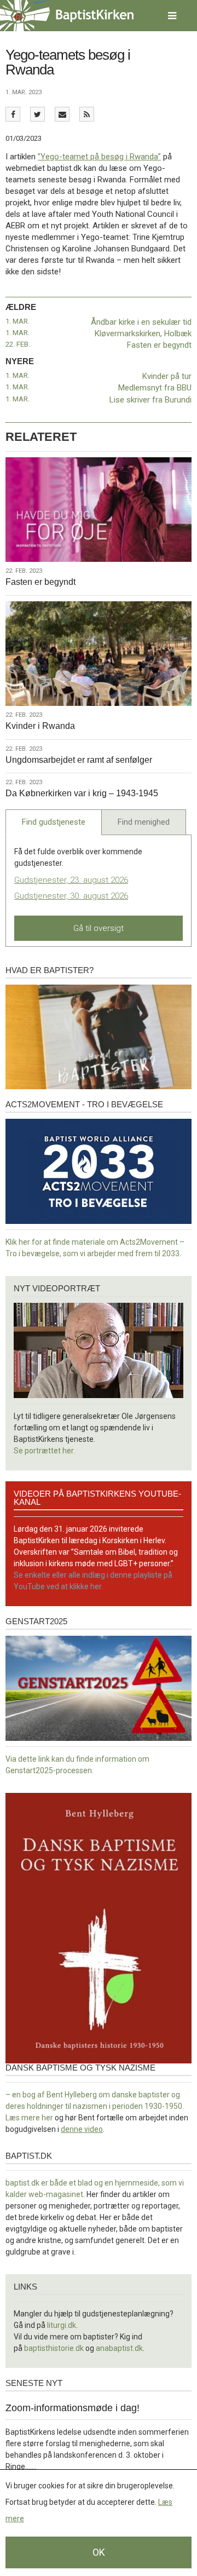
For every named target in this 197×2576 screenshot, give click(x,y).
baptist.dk (29, 2156)
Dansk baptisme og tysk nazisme (80, 2068)
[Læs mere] (87, 114)
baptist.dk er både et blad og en (60, 2183)
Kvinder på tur (167, 376)
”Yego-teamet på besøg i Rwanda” (99, 157)
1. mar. (18, 321)
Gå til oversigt (99, 928)
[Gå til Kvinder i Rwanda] (99, 654)
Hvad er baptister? (50, 970)
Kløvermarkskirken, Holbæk (143, 334)
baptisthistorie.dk (54, 2348)
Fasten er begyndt (159, 345)
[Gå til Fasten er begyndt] (99, 510)
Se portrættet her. (44, 1451)
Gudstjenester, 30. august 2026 (71, 896)
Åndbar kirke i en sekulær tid (141, 322)
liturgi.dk (62, 2325)
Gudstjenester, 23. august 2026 (71, 880)
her (47, 2118)
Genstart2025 (36, 1621)
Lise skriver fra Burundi (150, 400)
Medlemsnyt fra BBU (155, 388)
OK (99, 2552)
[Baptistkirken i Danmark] (67, 16)
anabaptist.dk (119, 2348)
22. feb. (18, 344)
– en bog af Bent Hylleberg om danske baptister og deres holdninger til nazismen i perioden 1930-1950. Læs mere (95, 2106)
